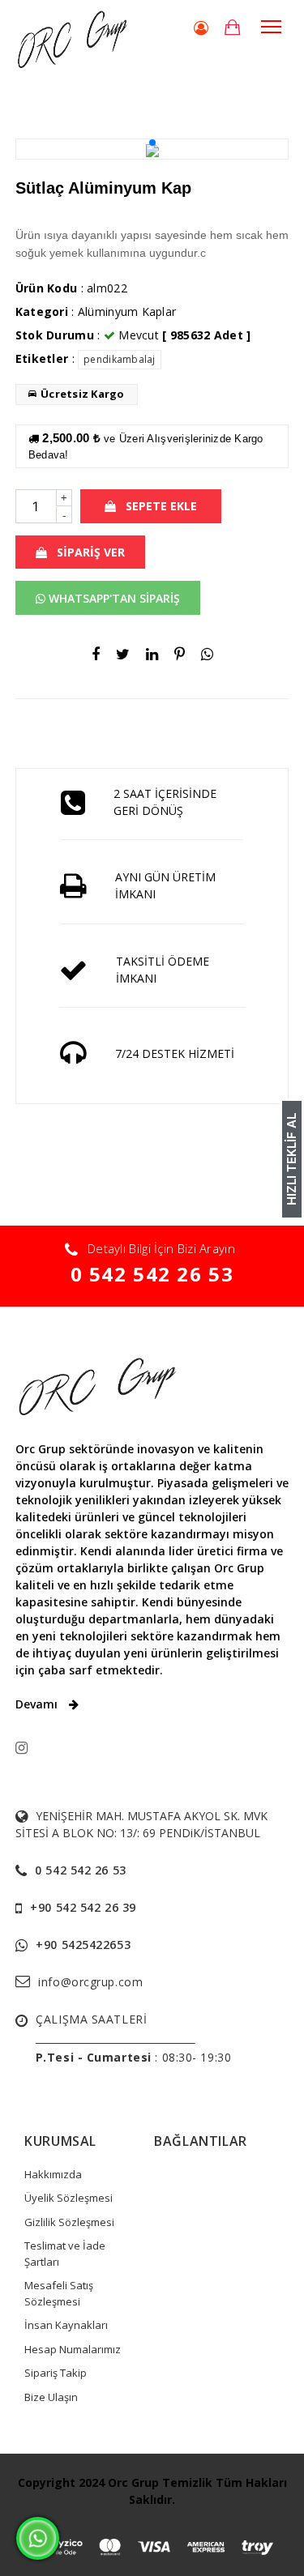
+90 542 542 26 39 (83, 1907)
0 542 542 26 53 (152, 1274)
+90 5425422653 (83, 1945)
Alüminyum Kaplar (127, 311)
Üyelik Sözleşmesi (69, 2198)
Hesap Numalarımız (73, 2349)
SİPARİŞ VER (89, 552)
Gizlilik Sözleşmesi (69, 2222)
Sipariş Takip (56, 2373)
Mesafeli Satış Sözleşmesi (59, 2293)
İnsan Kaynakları (66, 2325)
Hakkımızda (53, 2174)
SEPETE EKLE (160, 506)
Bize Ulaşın (51, 2397)
